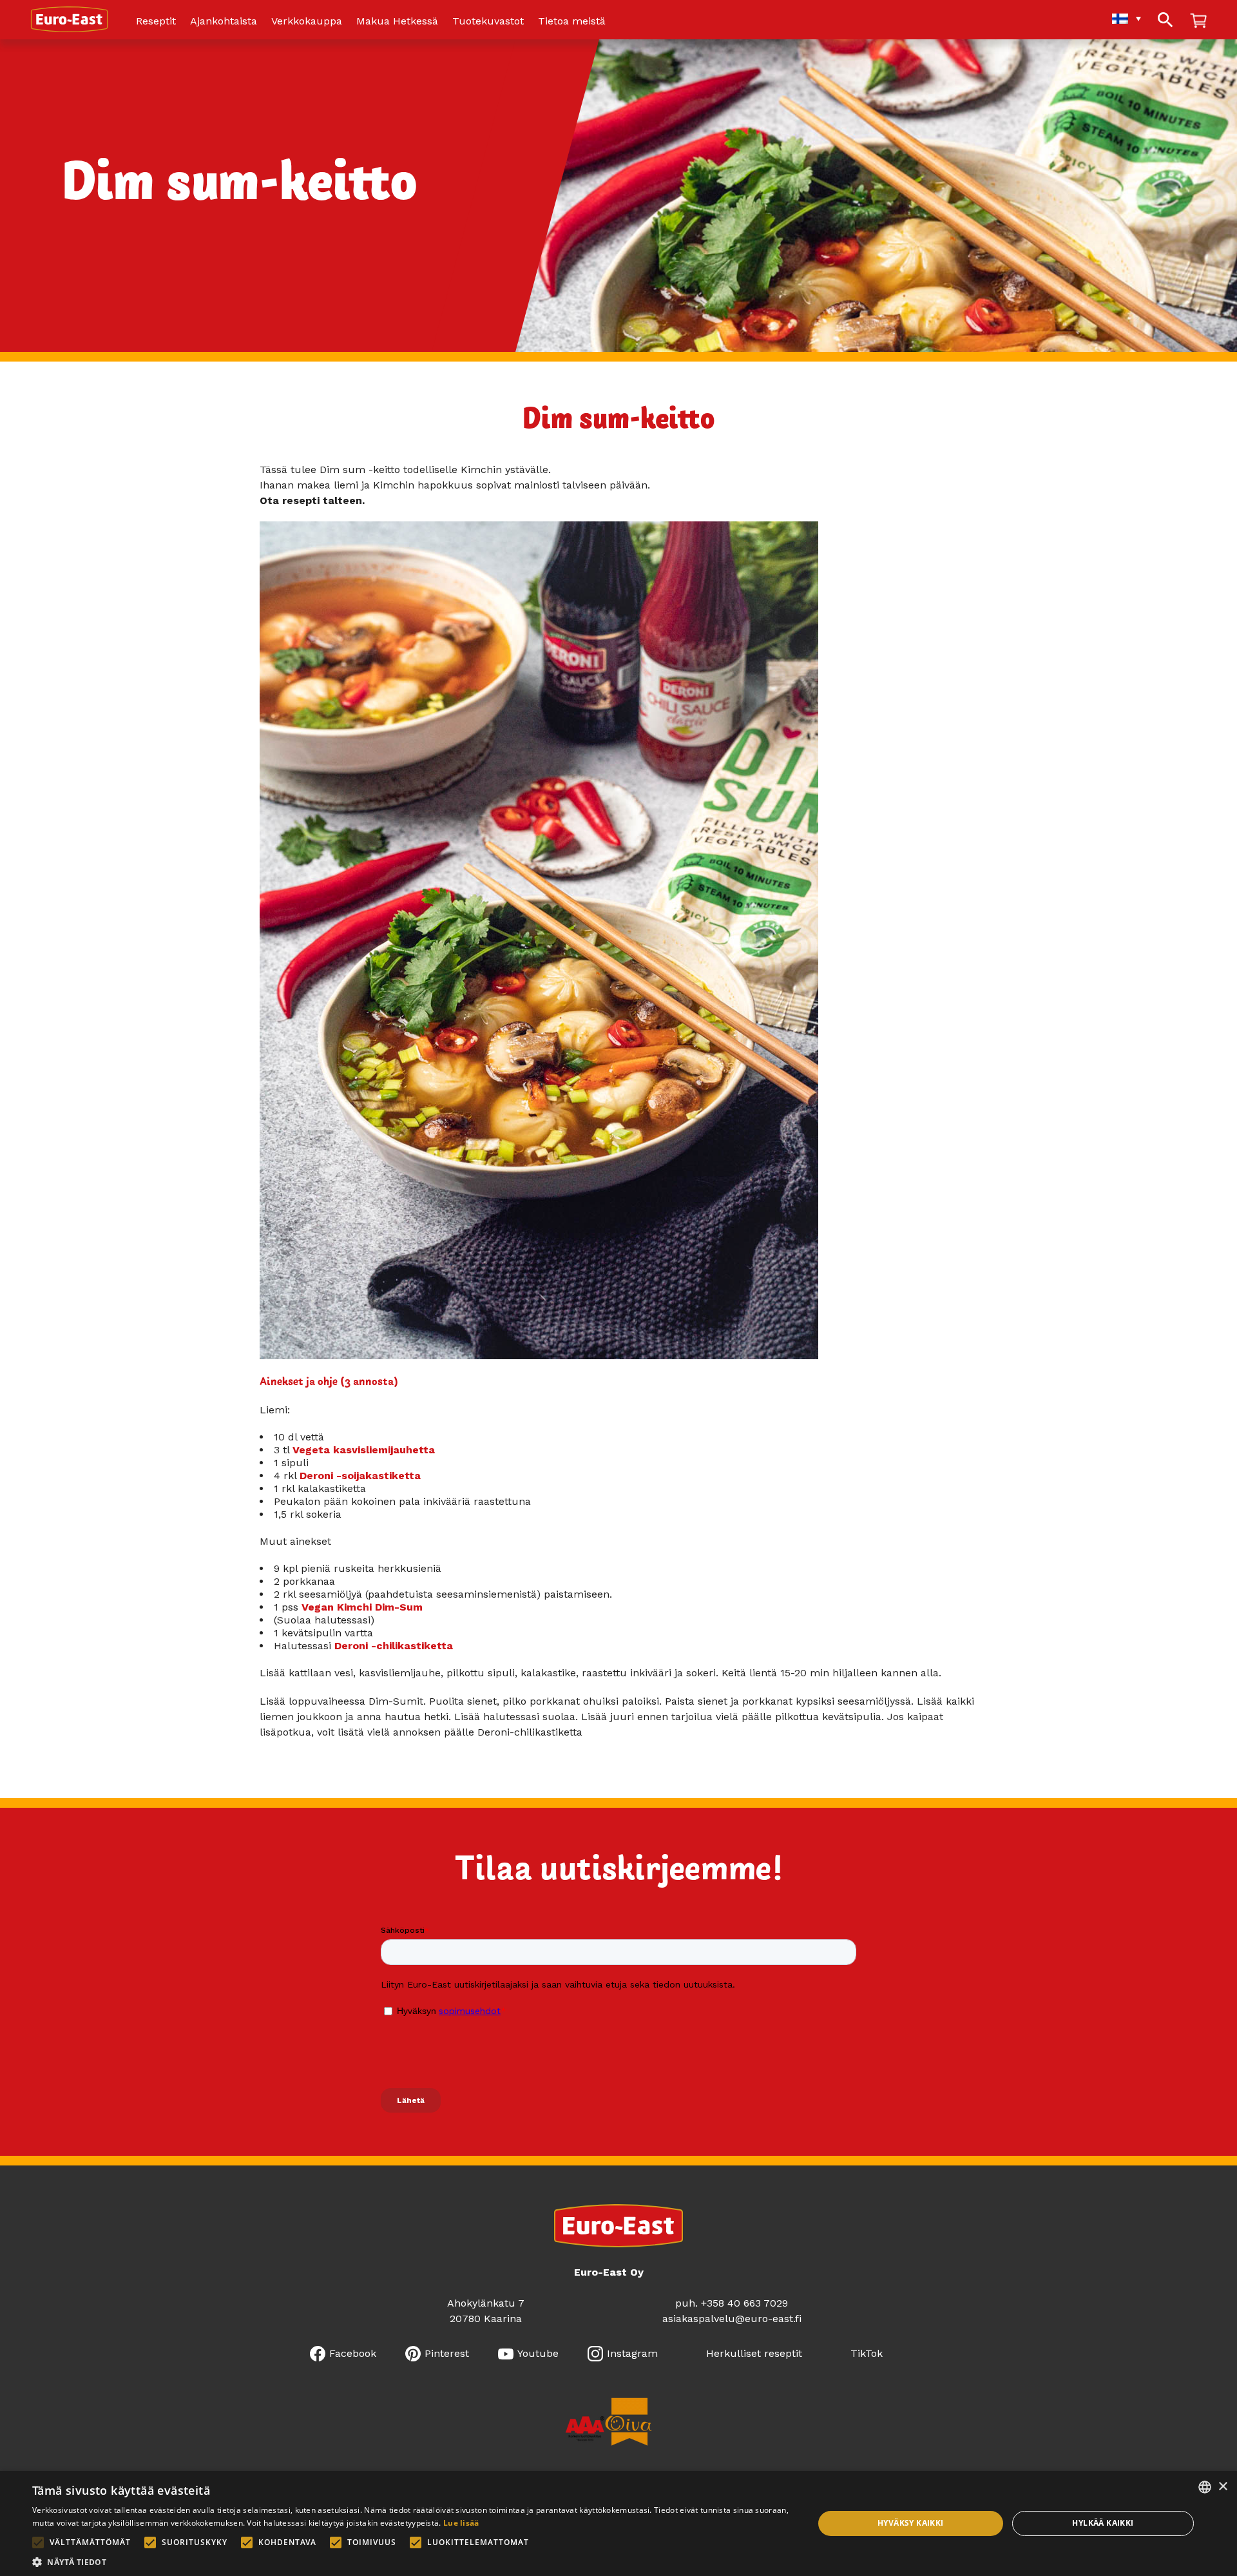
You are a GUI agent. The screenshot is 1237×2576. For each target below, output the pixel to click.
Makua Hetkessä (397, 22)
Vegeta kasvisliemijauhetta (364, 1450)
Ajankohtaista (224, 22)
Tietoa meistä (572, 22)
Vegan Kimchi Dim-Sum (362, 1607)
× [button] (1223, 2487)
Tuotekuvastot (488, 22)
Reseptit (156, 22)
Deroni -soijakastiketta (360, 1476)
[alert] (618, 2523)
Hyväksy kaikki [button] (911, 2523)
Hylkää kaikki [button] (1103, 2523)
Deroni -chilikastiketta (394, 1646)
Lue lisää (461, 2523)
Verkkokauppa (307, 22)
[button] (411, 2561)
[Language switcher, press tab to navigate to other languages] (1120, 18)
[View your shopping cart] (1198, 22)
